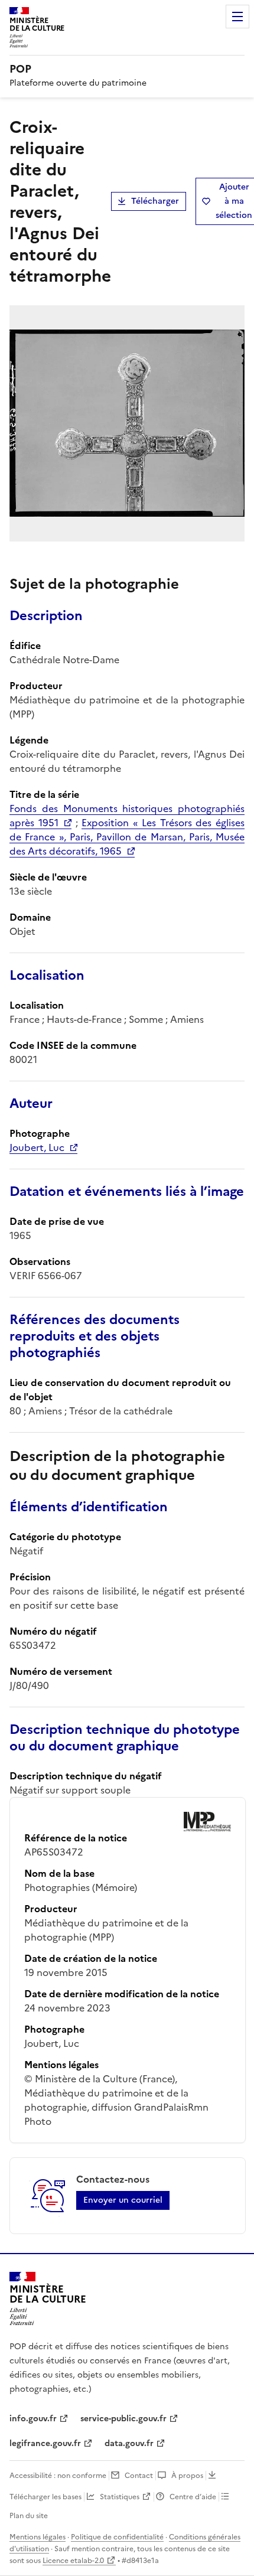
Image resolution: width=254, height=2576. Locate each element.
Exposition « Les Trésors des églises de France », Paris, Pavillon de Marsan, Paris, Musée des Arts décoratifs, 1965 (127, 837)
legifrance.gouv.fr (45, 2443)
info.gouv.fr (33, 2419)
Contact (139, 2476)
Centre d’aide (193, 2497)
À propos (187, 2476)
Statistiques (120, 2497)
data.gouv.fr (129, 2443)
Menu (237, 17)
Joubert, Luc (37, 1147)
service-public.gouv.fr (123, 2419)
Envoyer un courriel (123, 2200)
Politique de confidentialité (117, 2537)
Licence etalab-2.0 (73, 2561)
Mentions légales (38, 2537)
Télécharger (155, 201)
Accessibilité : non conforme (58, 2476)
